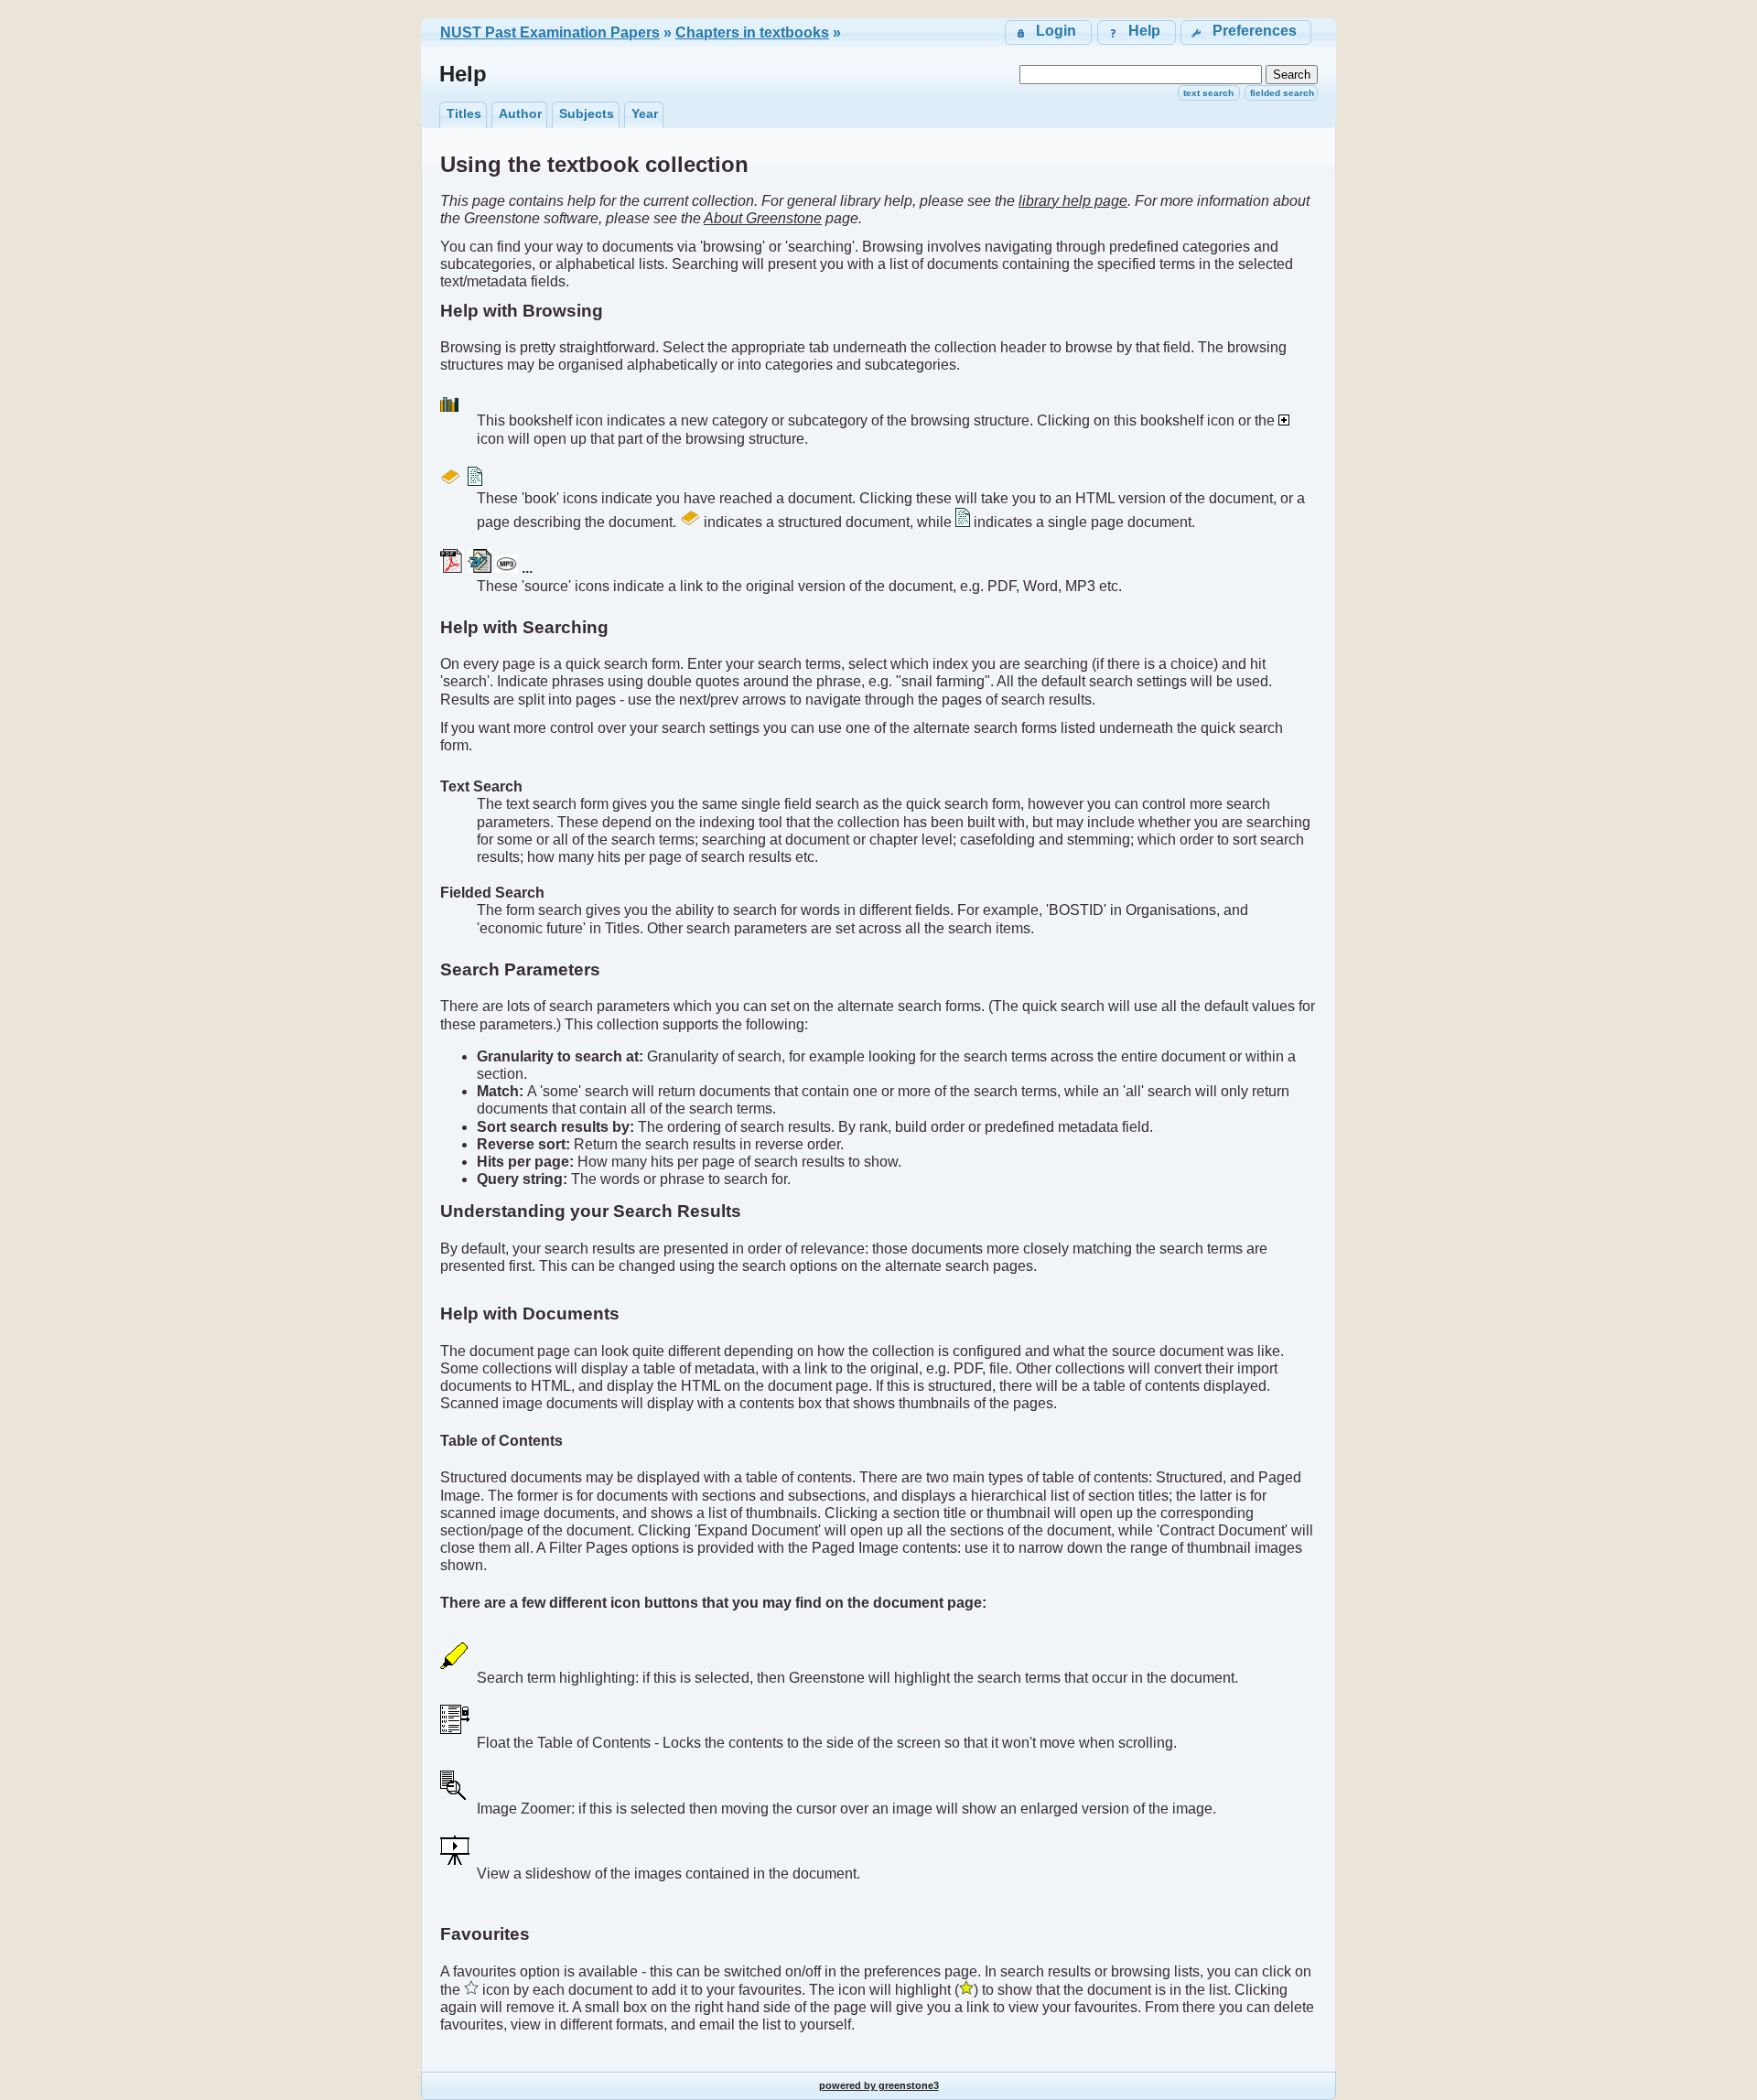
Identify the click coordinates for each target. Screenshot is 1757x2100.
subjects (587, 113)
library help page (1073, 201)
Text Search (1208, 93)
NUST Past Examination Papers (550, 32)
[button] (1246, 32)
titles (464, 113)
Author (520, 113)
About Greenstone (763, 218)
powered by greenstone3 (879, 2085)
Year (645, 113)
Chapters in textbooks (752, 32)
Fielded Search (1282, 93)
